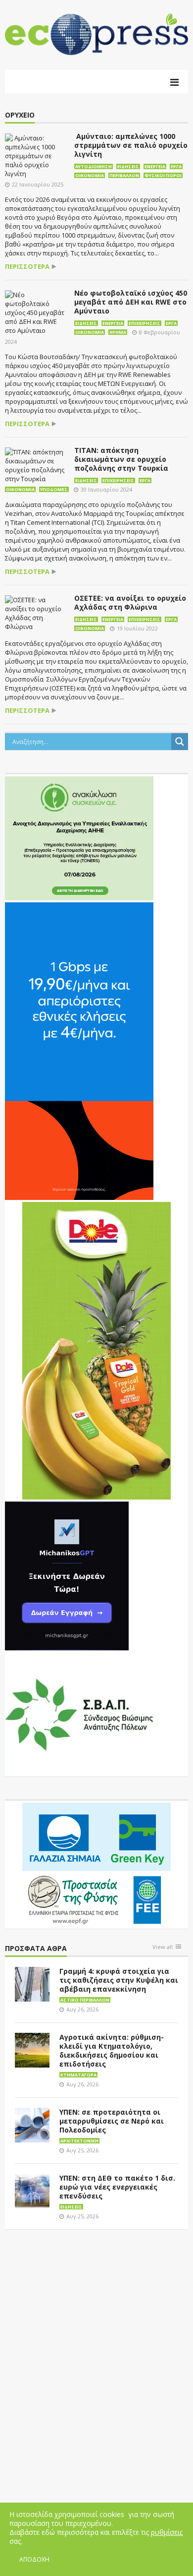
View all (163, 1947)
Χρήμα (118, 332)
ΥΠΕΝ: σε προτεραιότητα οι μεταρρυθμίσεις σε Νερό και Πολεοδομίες (112, 2121)
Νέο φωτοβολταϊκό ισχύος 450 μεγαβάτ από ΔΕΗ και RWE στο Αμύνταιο (131, 302)
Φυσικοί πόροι (163, 175)
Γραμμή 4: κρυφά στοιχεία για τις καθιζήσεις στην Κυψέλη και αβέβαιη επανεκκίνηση (119, 1980)
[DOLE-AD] (96, 1350)
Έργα (176, 166)
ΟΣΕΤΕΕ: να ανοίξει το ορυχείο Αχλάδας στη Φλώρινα (130, 602)
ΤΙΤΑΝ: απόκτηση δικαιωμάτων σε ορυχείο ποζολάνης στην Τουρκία (121, 459)
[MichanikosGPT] (67, 1575)
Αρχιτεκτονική (79, 2141)
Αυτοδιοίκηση (94, 166)
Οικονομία (90, 175)
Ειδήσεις (128, 166)
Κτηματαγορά (78, 2075)
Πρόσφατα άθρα (36, 1949)
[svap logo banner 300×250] (79, 1714)
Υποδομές (54, 489)
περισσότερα (27, 267)
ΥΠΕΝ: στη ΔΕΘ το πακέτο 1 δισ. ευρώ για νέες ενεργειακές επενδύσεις (117, 2187)
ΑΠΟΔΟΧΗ (34, 2559)
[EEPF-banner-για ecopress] (96, 1864)
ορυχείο (20, 115)
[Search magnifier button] (180, 742)
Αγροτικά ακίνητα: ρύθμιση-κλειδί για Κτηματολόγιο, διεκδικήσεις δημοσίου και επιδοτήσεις (112, 2050)
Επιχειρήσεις (145, 323)
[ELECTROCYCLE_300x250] (79, 838)
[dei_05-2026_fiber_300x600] (79, 1051)
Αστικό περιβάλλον (85, 2000)
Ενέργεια (155, 166)
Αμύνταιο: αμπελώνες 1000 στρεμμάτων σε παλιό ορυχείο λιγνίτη (131, 145)
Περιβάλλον (124, 175)
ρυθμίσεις (167, 2532)
